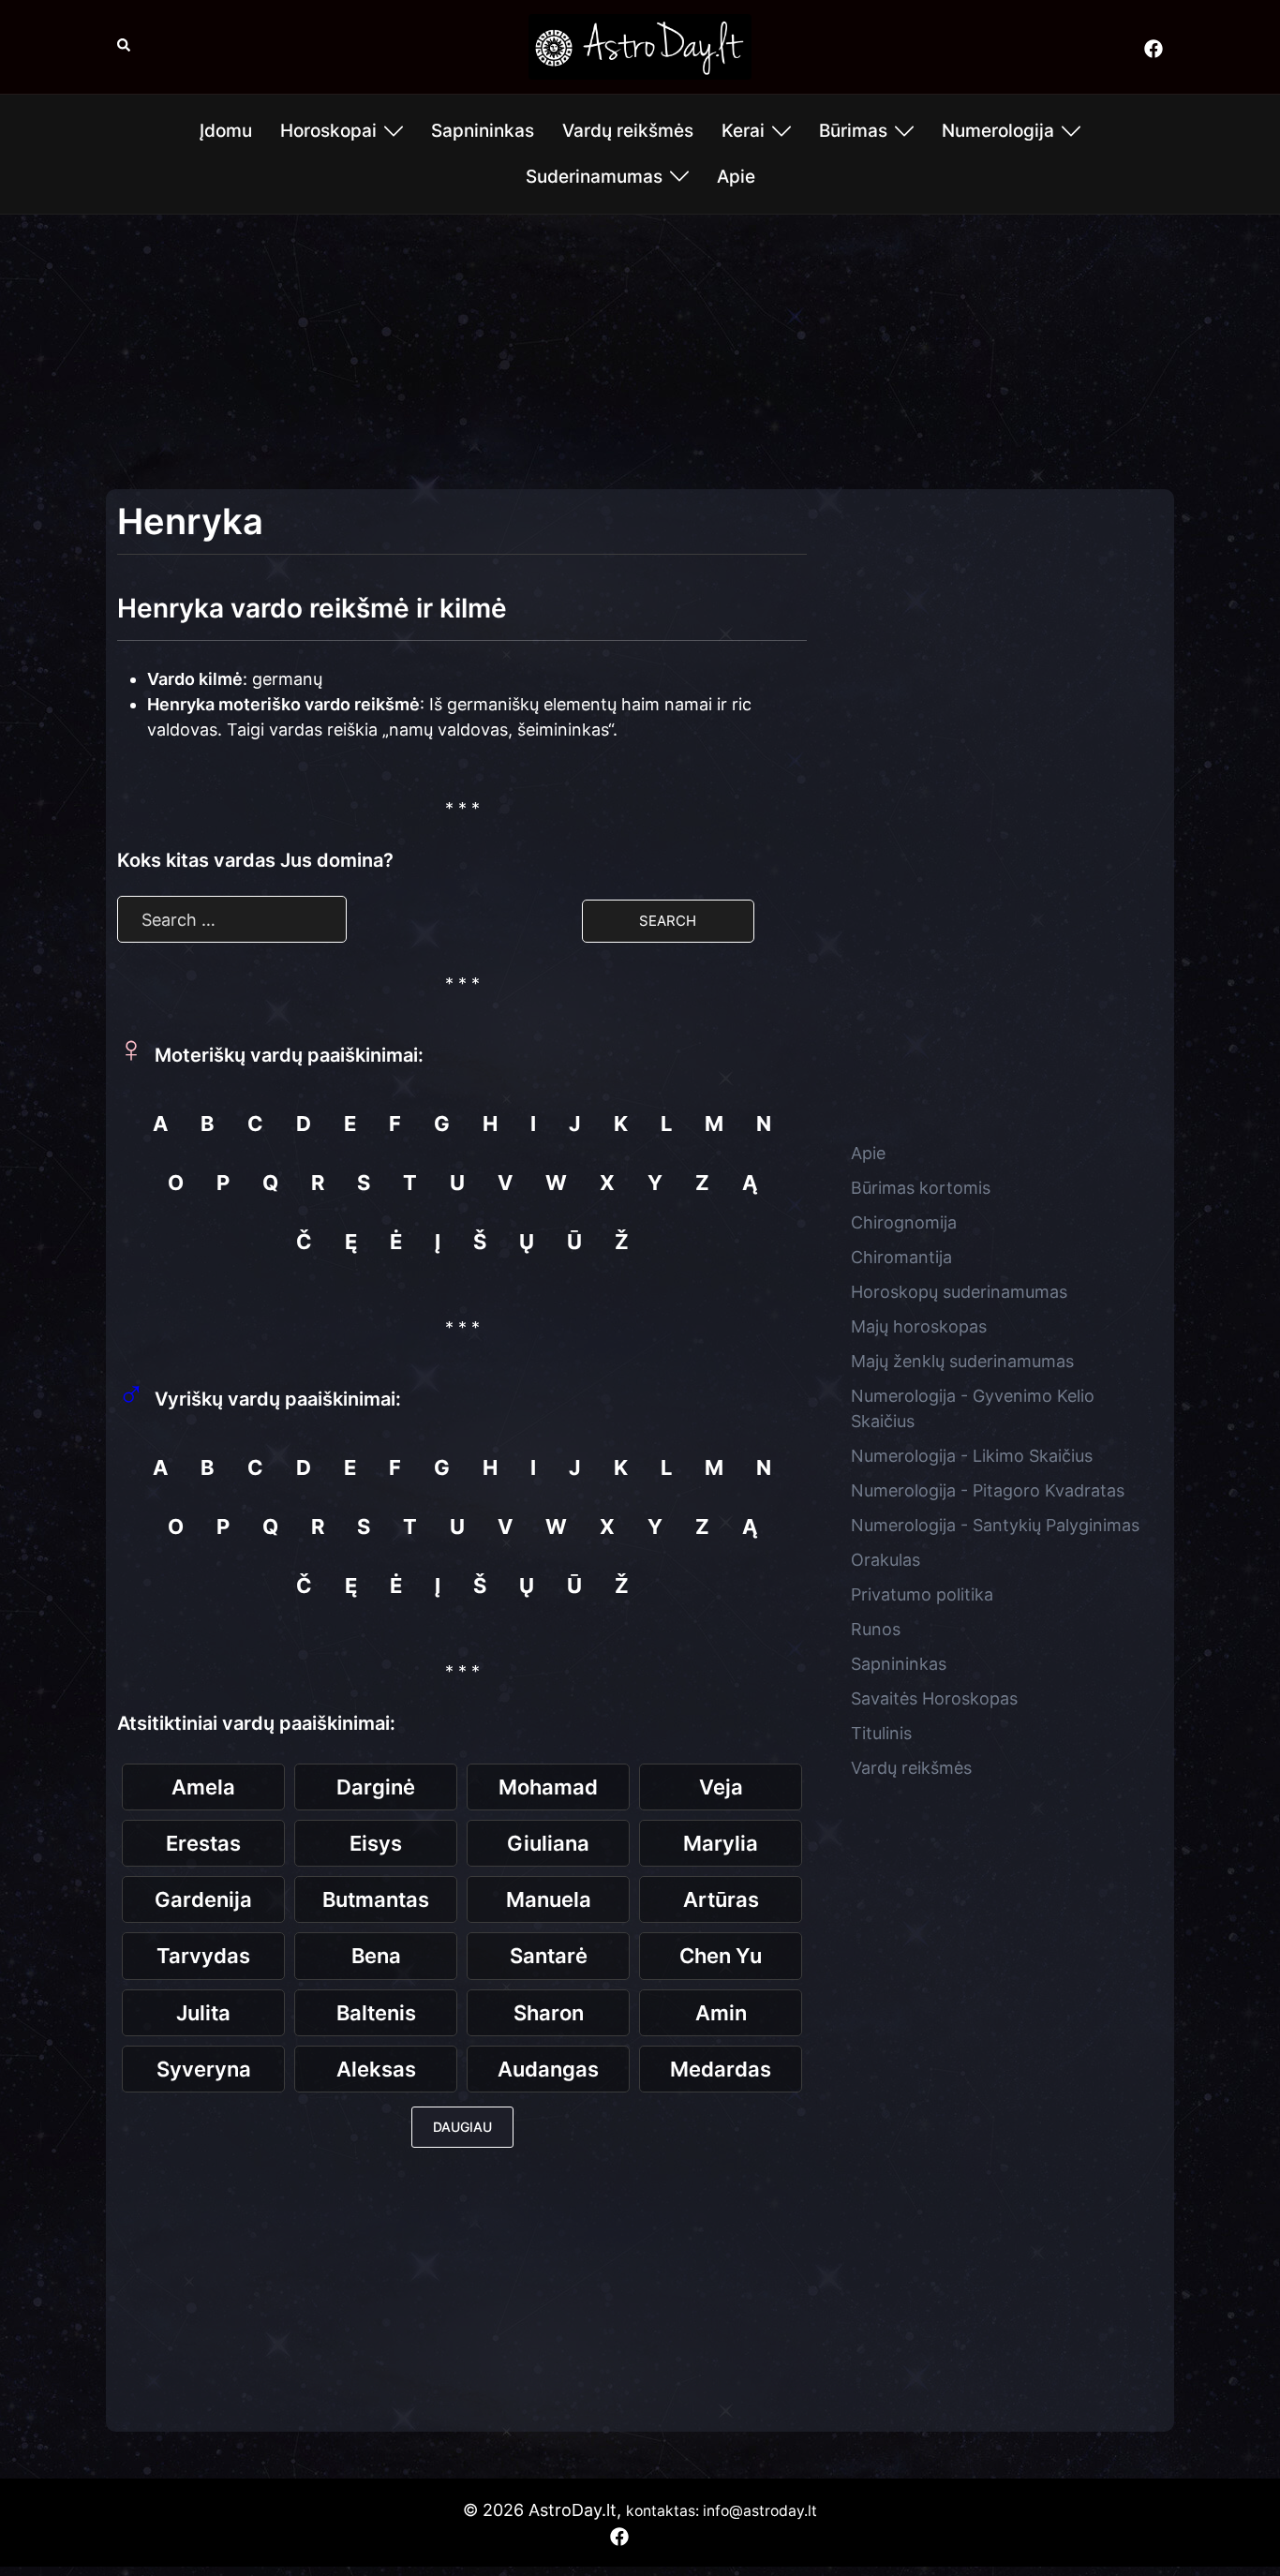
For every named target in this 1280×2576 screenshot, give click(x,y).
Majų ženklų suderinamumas (962, 1361)
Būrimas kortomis (921, 1188)
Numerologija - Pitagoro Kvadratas (988, 1490)
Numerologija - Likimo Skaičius (972, 1456)
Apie (736, 177)
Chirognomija (904, 1222)
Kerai (743, 131)
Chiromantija (901, 1257)
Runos (876, 1629)
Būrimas (853, 131)
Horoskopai (328, 131)
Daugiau (462, 2127)
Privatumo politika (922, 1594)
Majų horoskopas (919, 1326)
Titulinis (881, 1733)
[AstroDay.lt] (640, 45)
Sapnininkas (483, 131)
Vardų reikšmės (628, 131)
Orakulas (886, 1560)
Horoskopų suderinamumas (959, 1292)
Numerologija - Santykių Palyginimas (995, 1525)
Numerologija (998, 131)
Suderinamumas (594, 177)
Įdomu (226, 131)
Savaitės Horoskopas (934, 1698)
